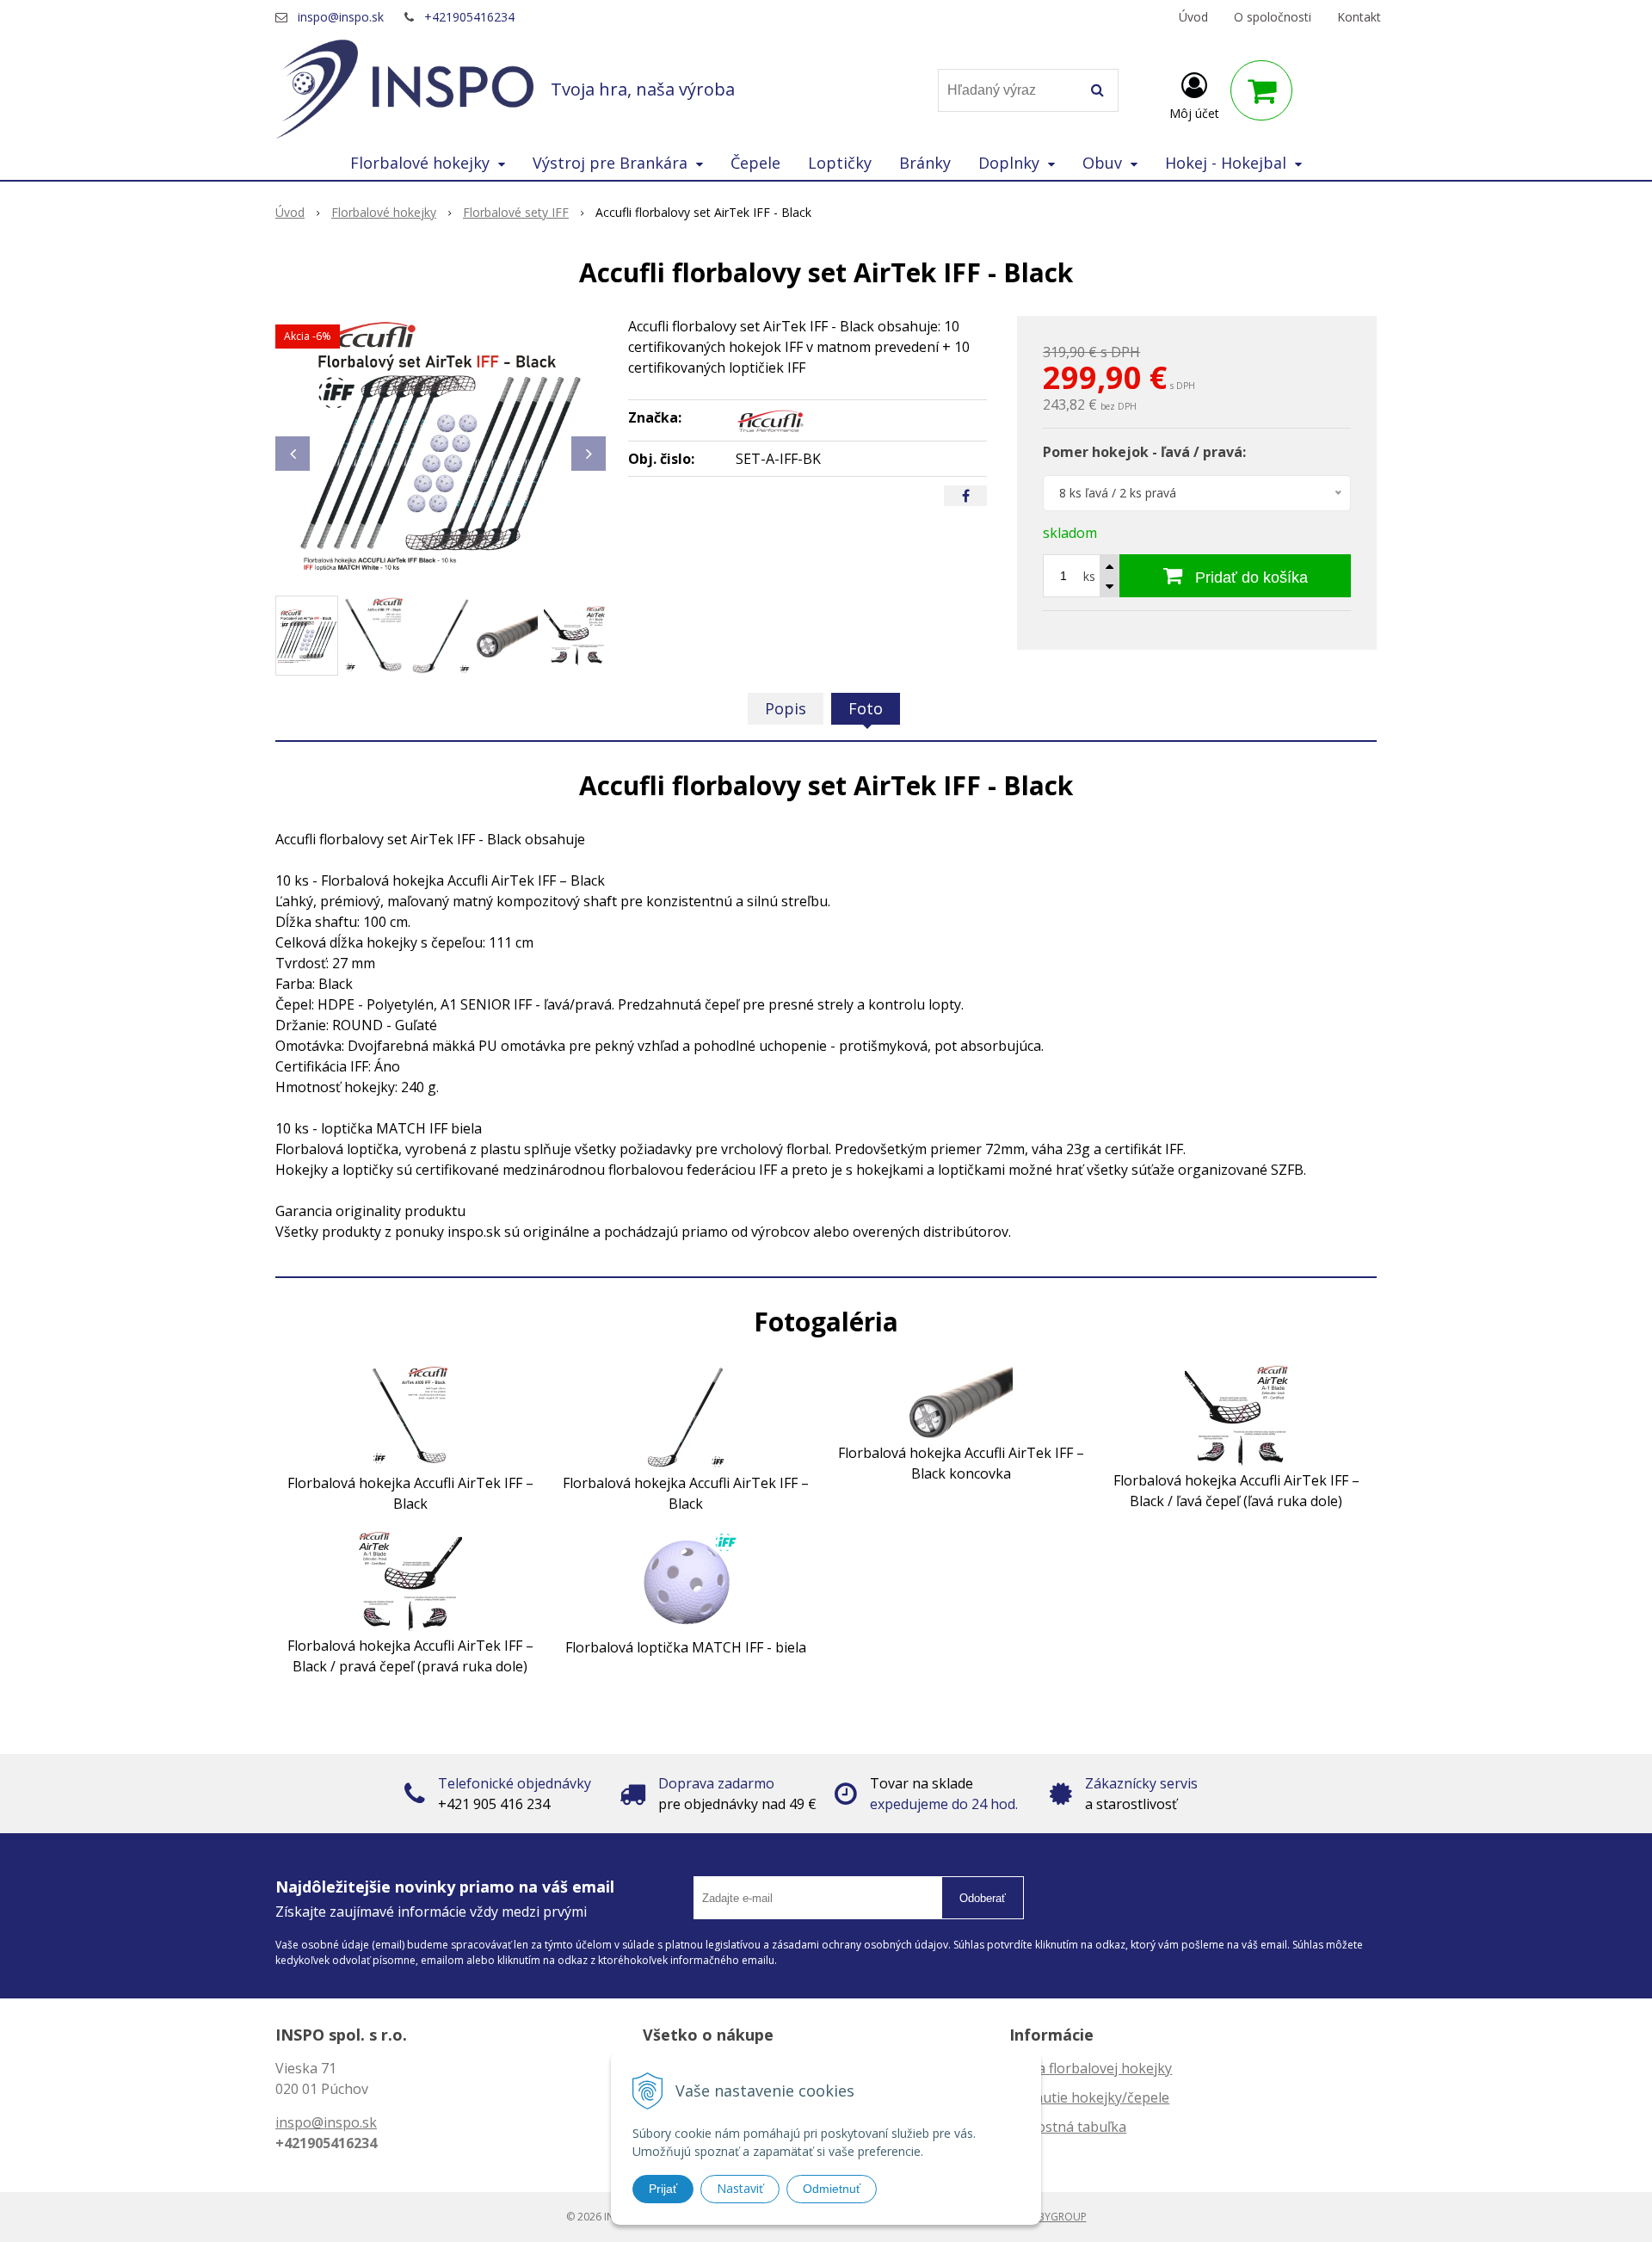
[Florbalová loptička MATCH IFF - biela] (686, 1581)
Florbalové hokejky (384, 212)
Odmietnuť (832, 2189)
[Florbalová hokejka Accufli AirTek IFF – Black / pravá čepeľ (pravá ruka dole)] (410, 1580)
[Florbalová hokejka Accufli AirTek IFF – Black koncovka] (961, 1400)
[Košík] (1261, 90)
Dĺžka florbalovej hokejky (1091, 2068)
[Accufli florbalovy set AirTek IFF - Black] (441, 445)
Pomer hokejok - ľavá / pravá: (1144, 452)
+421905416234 (469, 17)
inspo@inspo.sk (341, 17)
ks (1089, 576)
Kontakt (1359, 17)
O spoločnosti (1273, 17)
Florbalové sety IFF (516, 212)
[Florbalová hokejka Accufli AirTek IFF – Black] (410, 1416)
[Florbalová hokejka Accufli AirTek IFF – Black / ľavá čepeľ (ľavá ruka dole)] (1236, 1414)
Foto (866, 708)
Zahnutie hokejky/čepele (1089, 2097)
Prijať (663, 2189)
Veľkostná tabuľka (1068, 2127)
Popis (786, 708)
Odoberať (983, 1898)
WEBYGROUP (1055, 2217)
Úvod (1193, 17)
